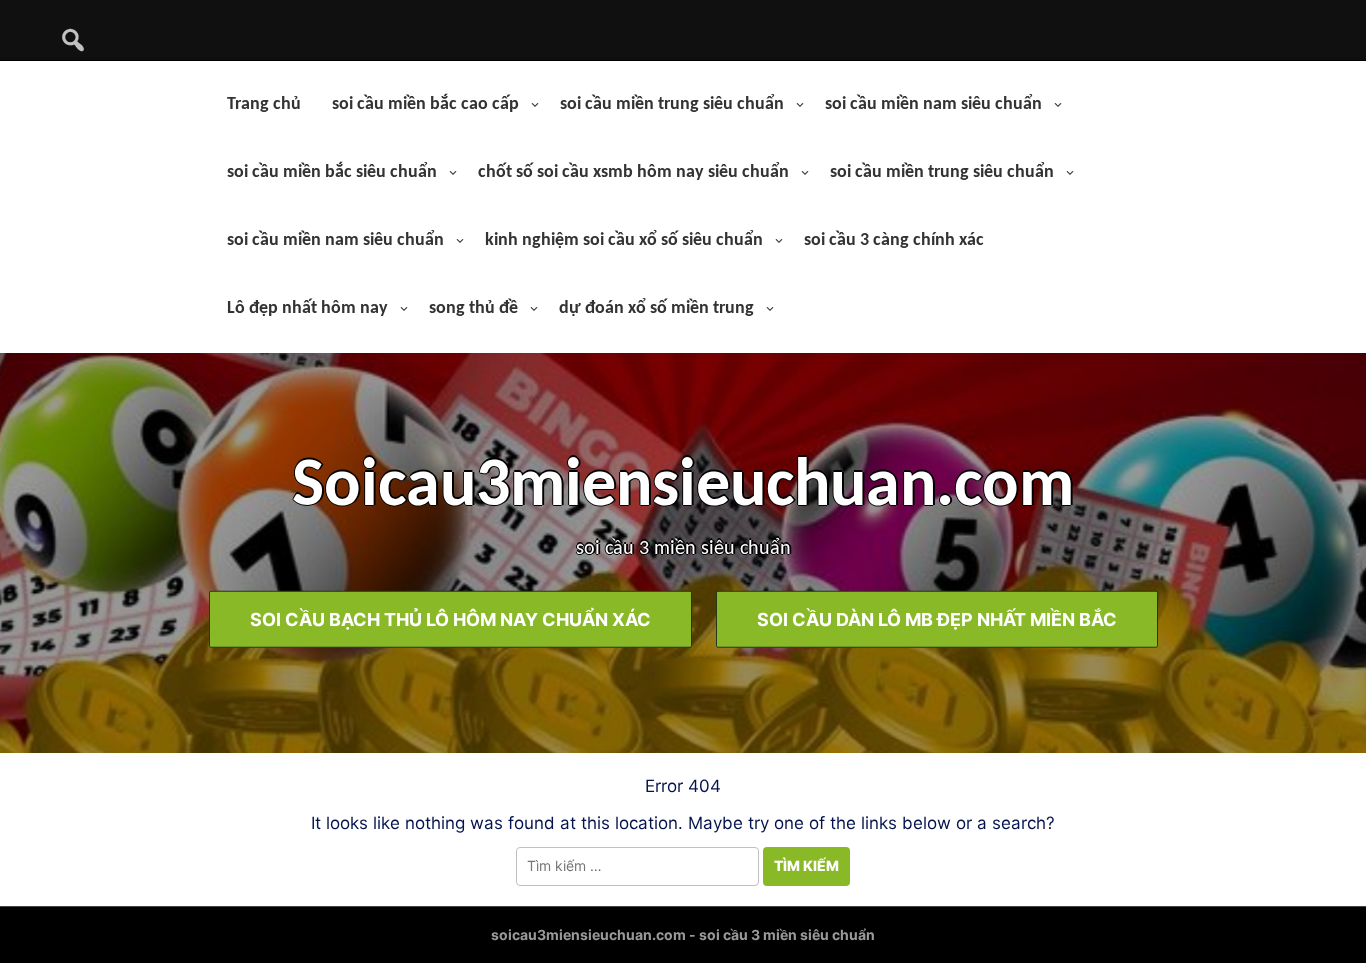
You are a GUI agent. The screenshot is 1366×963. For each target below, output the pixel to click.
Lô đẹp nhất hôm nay (307, 308)
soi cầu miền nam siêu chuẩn (933, 104)
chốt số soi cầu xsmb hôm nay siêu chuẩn (633, 172)
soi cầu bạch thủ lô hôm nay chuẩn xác (450, 618)
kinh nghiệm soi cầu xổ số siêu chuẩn (624, 240)
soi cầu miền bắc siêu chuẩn (332, 172)
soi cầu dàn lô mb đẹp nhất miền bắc (937, 618)
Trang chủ (264, 104)
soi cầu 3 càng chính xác (894, 240)
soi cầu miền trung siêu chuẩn (672, 104)
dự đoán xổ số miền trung (656, 308)
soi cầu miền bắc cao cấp (425, 104)
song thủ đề (473, 308)
